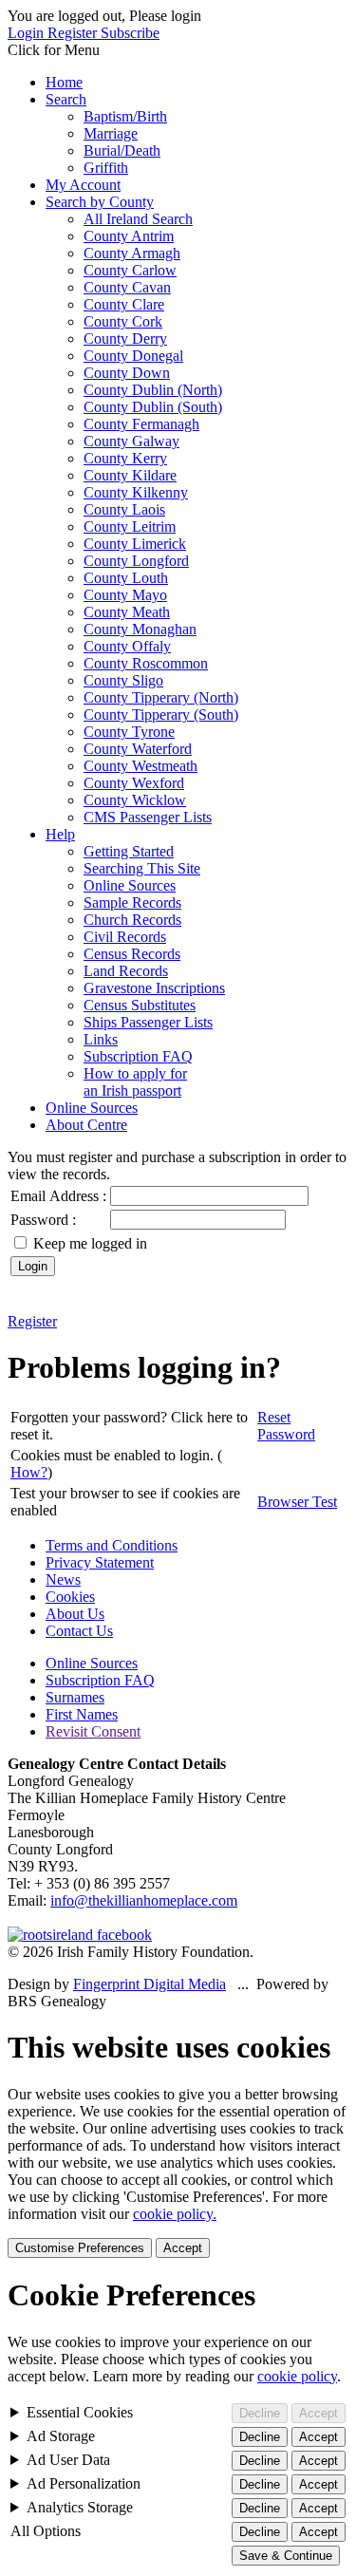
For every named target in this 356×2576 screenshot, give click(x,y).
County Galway (131, 441)
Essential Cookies (80, 2412)
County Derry (125, 338)
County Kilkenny (136, 492)
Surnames (75, 1697)
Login (28, 33)
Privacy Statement (100, 1562)
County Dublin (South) (153, 407)
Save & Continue (286, 2556)
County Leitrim (130, 526)
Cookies (70, 1597)
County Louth (126, 578)
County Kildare (130, 475)
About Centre (86, 1125)
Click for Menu (54, 50)
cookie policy (297, 2376)
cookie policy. (175, 2214)
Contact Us (79, 1631)
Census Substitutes (140, 1005)
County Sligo (123, 680)
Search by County (100, 202)
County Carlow (130, 270)
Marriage (111, 133)
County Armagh (132, 253)
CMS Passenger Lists (148, 817)
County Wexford (134, 783)
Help (60, 834)
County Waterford (138, 749)
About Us (75, 1614)
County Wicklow (135, 800)
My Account (83, 185)
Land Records (126, 971)
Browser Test (297, 1502)
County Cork (123, 321)
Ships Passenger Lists (148, 1022)
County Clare (124, 304)
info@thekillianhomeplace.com (144, 1900)
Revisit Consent (93, 1731)
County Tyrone (129, 732)
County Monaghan (140, 629)
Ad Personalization (84, 2483)
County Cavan (127, 287)
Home (64, 82)
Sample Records (132, 903)
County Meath (127, 612)
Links (101, 1039)
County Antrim (129, 236)
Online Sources (130, 885)
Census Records (132, 954)
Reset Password (286, 1426)
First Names (82, 1714)
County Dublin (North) (153, 390)
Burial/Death (122, 150)
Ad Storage (61, 2436)
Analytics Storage (80, 2507)
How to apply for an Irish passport (135, 1082)
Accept (183, 2248)
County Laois (124, 509)
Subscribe (130, 33)
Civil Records (125, 937)
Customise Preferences (80, 2248)
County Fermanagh (141, 424)
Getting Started (129, 851)
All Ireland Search (138, 219)
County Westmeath (141, 766)
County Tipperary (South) (161, 715)
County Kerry (125, 458)
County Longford (136, 561)
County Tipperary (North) (161, 697)
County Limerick (135, 544)
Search (66, 99)
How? (29, 1472)
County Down (127, 373)
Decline (260, 2413)
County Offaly (127, 646)
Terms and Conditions (112, 1545)
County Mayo (125, 595)
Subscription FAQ (138, 1056)
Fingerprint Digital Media (150, 1984)
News (63, 1579)
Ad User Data (68, 2460)
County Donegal (133, 356)
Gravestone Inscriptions (154, 988)
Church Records (132, 920)
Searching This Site (142, 868)
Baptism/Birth (125, 116)
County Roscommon (146, 663)
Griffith (106, 168)
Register (74, 33)
